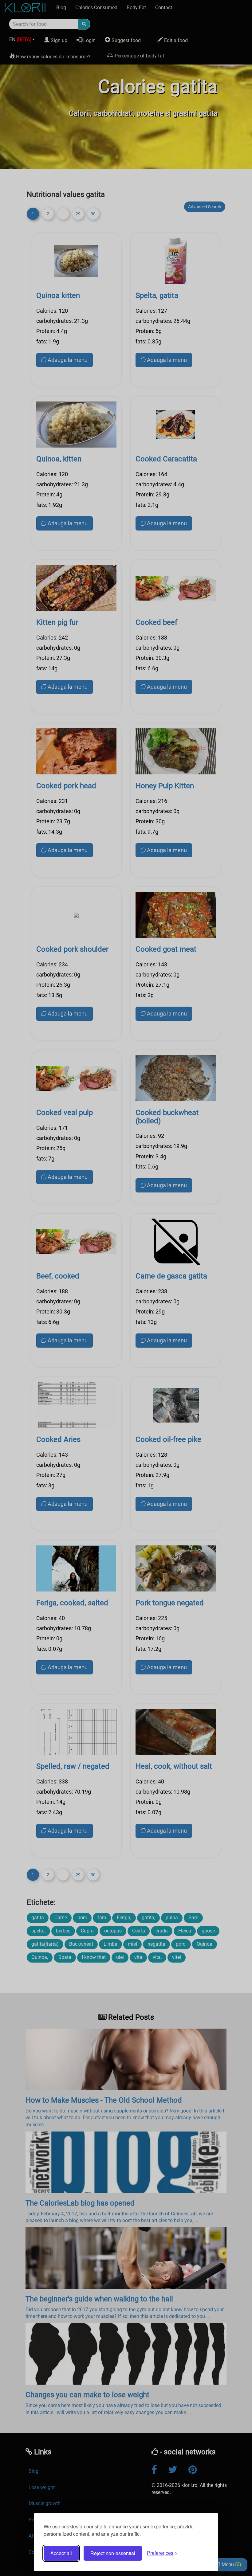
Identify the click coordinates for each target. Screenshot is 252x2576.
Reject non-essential (113, 2553)
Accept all (61, 2553)
